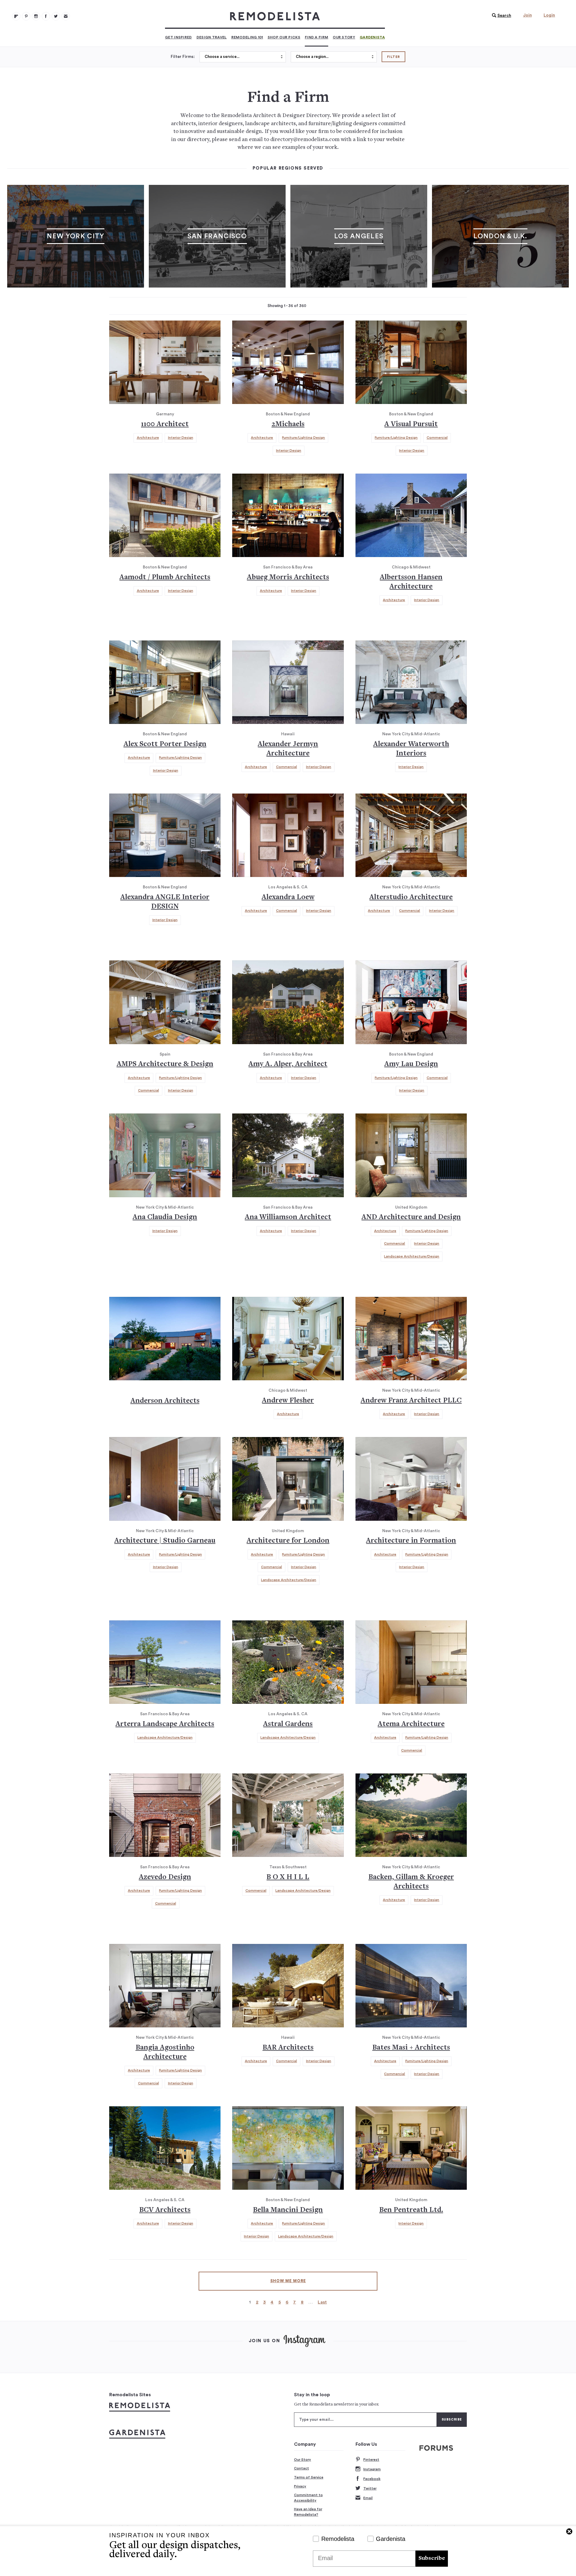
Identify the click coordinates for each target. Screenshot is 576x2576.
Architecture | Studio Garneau (165, 1541)
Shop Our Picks (284, 37)
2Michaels (288, 425)
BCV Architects (165, 2210)
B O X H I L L (288, 1877)
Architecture (148, 438)
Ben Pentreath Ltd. (411, 2210)
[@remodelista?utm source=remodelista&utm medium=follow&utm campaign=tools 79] (16, 16)
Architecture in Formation (411, 1541)
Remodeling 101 (247, 37)
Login (549, 15)
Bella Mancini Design (288, 2210)
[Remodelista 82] (46, 16)
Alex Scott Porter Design (165, 744)
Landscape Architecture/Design (412, 1256)
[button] (500, 16)
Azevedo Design (165, 1877)
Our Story (344, 37)
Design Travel (212, 37)
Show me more (288, 2281)
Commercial (437, 438)
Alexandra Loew (288, 898)
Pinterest (371, 2460)
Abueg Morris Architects (288, 578)
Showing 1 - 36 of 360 (287, 306)
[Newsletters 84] (66, 16)
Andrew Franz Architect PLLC (411, 1401)
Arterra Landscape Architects (165, 1724)
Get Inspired (178, 37)
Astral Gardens (288, 1724)
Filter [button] (393, 57)
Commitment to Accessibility (308, 2498)
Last (322, 2302)
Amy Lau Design (411, 1064)
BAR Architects (288, 2048)
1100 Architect (165, 425)
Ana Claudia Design (165, 1217)
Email (368, 2498)
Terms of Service (309, 2477)
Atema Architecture (411, 1724)
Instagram (372, 2469)
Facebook (372, 2479)
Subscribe (432, 2558)
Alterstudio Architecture (411, 898)
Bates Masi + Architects (411, 2048)
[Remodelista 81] (36, 16)
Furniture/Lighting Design (303, 438)
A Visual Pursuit (411, 425)
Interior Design (181, 438)
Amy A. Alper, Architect (288, 1064)
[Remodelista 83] (56, 16)
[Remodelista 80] (26, 16)
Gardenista (372, 37)
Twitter (370, 2488)
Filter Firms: (183, 57)
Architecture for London (288, 1541)
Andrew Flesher (288, 1401)
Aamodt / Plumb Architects (165, 578)
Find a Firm (316, 37)
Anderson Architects (165, 1401)
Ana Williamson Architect (288, 1217)
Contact (301, 2468)
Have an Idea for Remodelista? (308, 2512)
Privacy (300, 2486)
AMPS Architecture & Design (165, 1064)
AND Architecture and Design (411, 1217)
